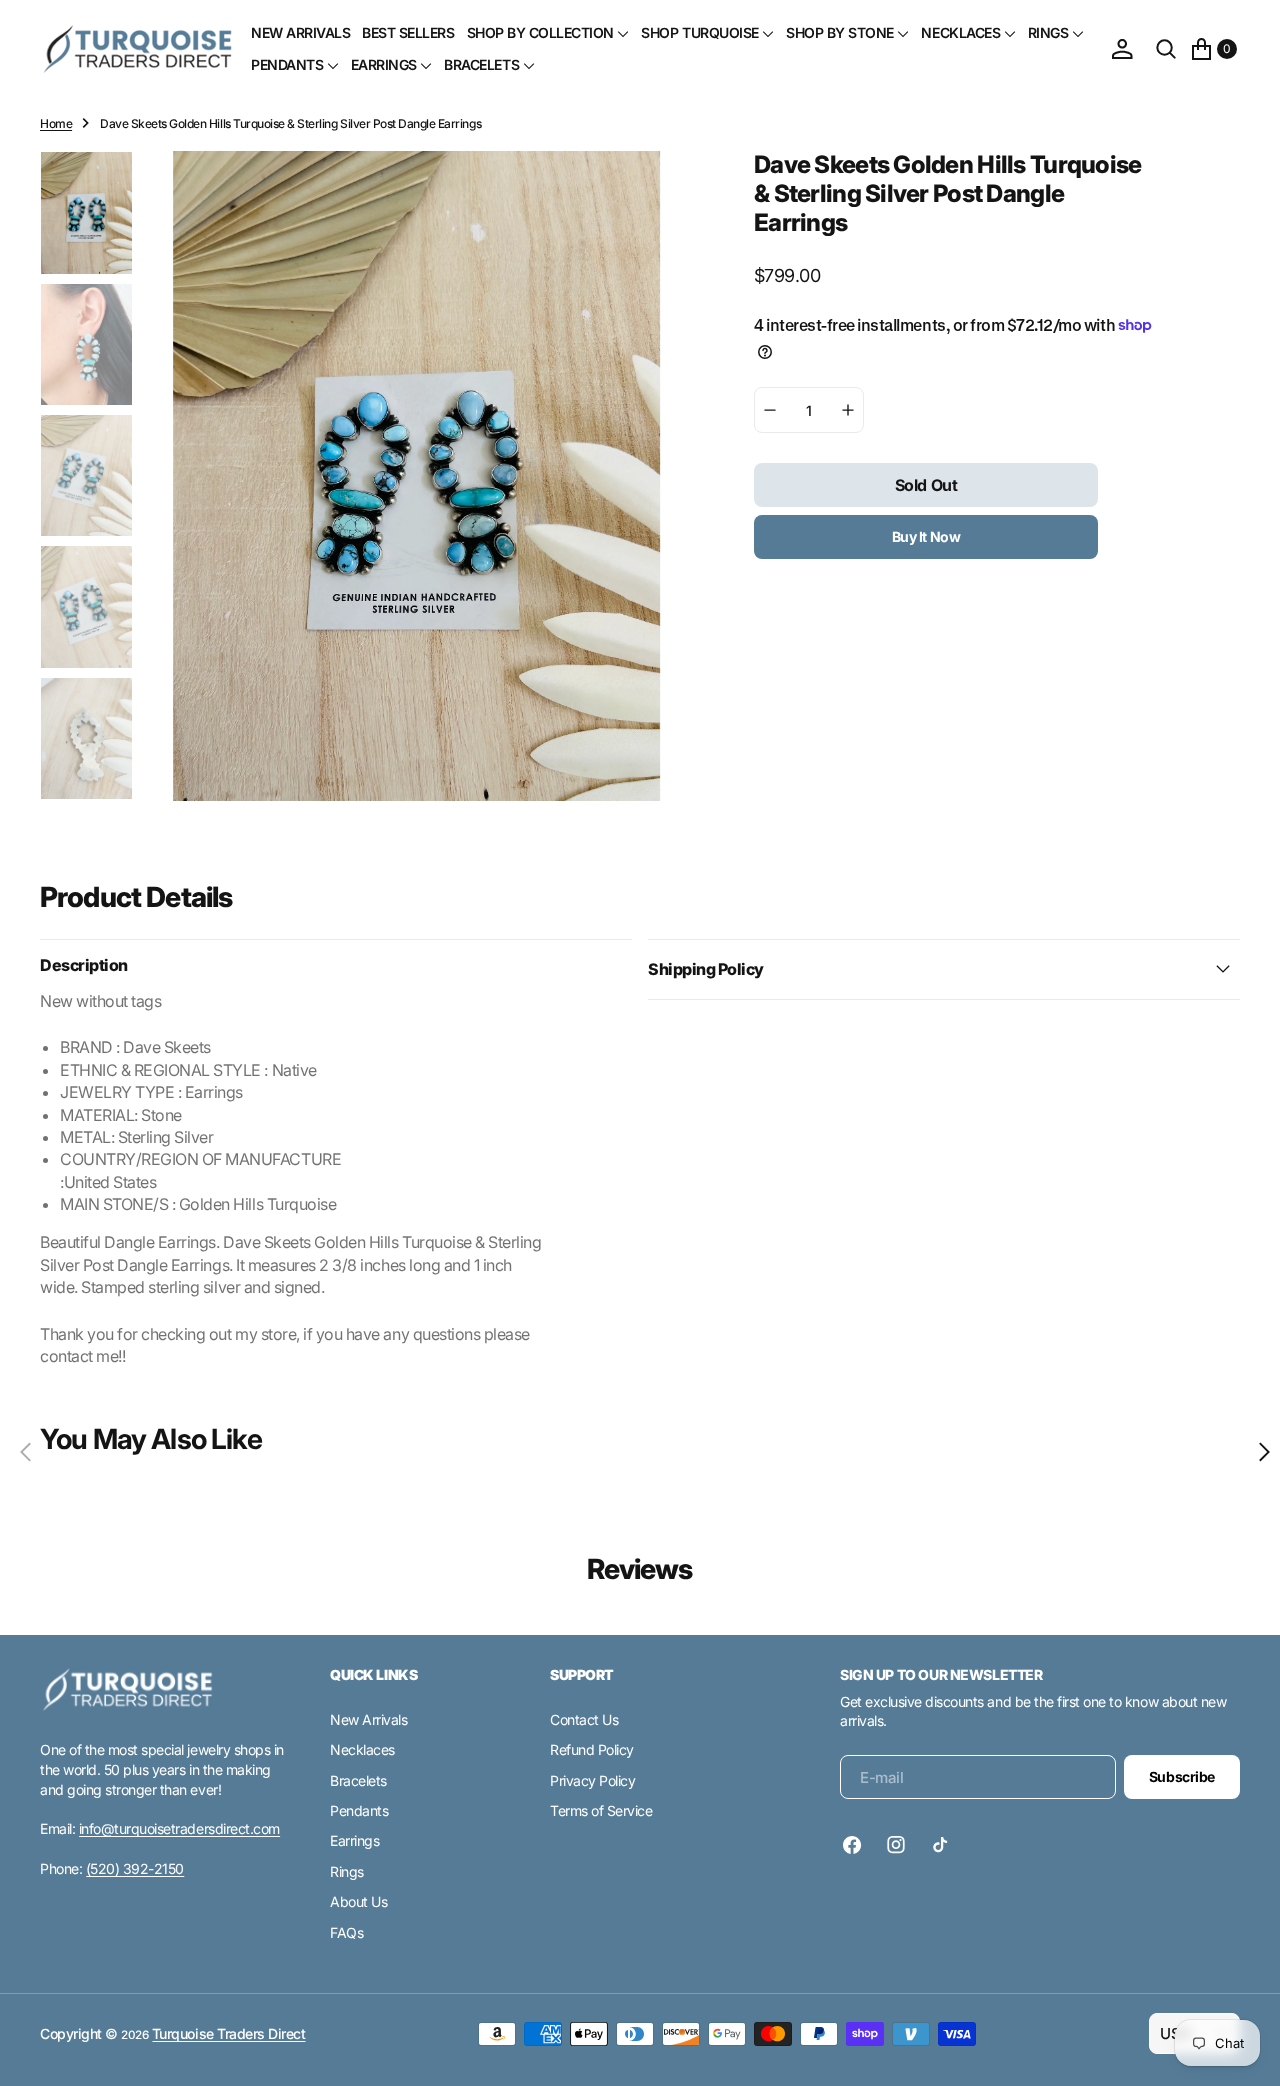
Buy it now (926, 536)
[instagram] (896, 1845)
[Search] (1166, 49)
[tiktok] (940, 1845)
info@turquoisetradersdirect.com (179, 1828)
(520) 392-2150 (135, 1868)
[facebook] (857, 1845)
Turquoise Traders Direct (228, 2033)
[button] (1122, 49)
